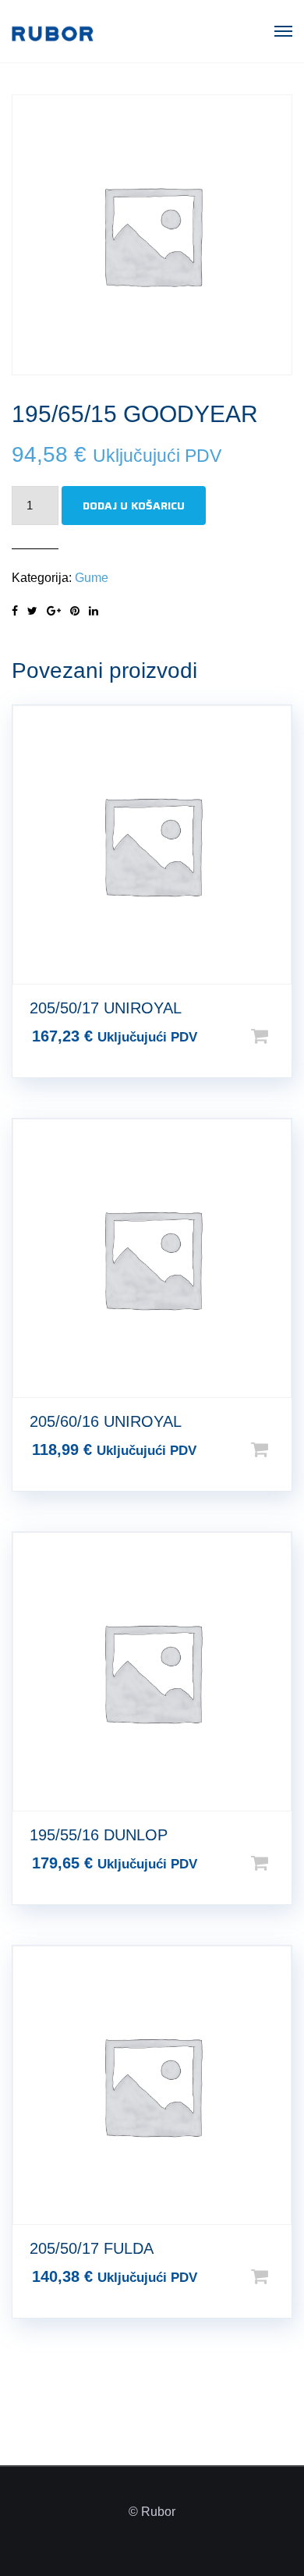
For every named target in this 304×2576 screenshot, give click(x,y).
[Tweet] (32, 611)
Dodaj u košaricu (134, 506)
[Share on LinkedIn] (94, 611)
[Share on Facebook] (15, 611)
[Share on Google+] (54, 611)
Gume (92, 578)
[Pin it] (75, 611)
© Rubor (152, 2512)
